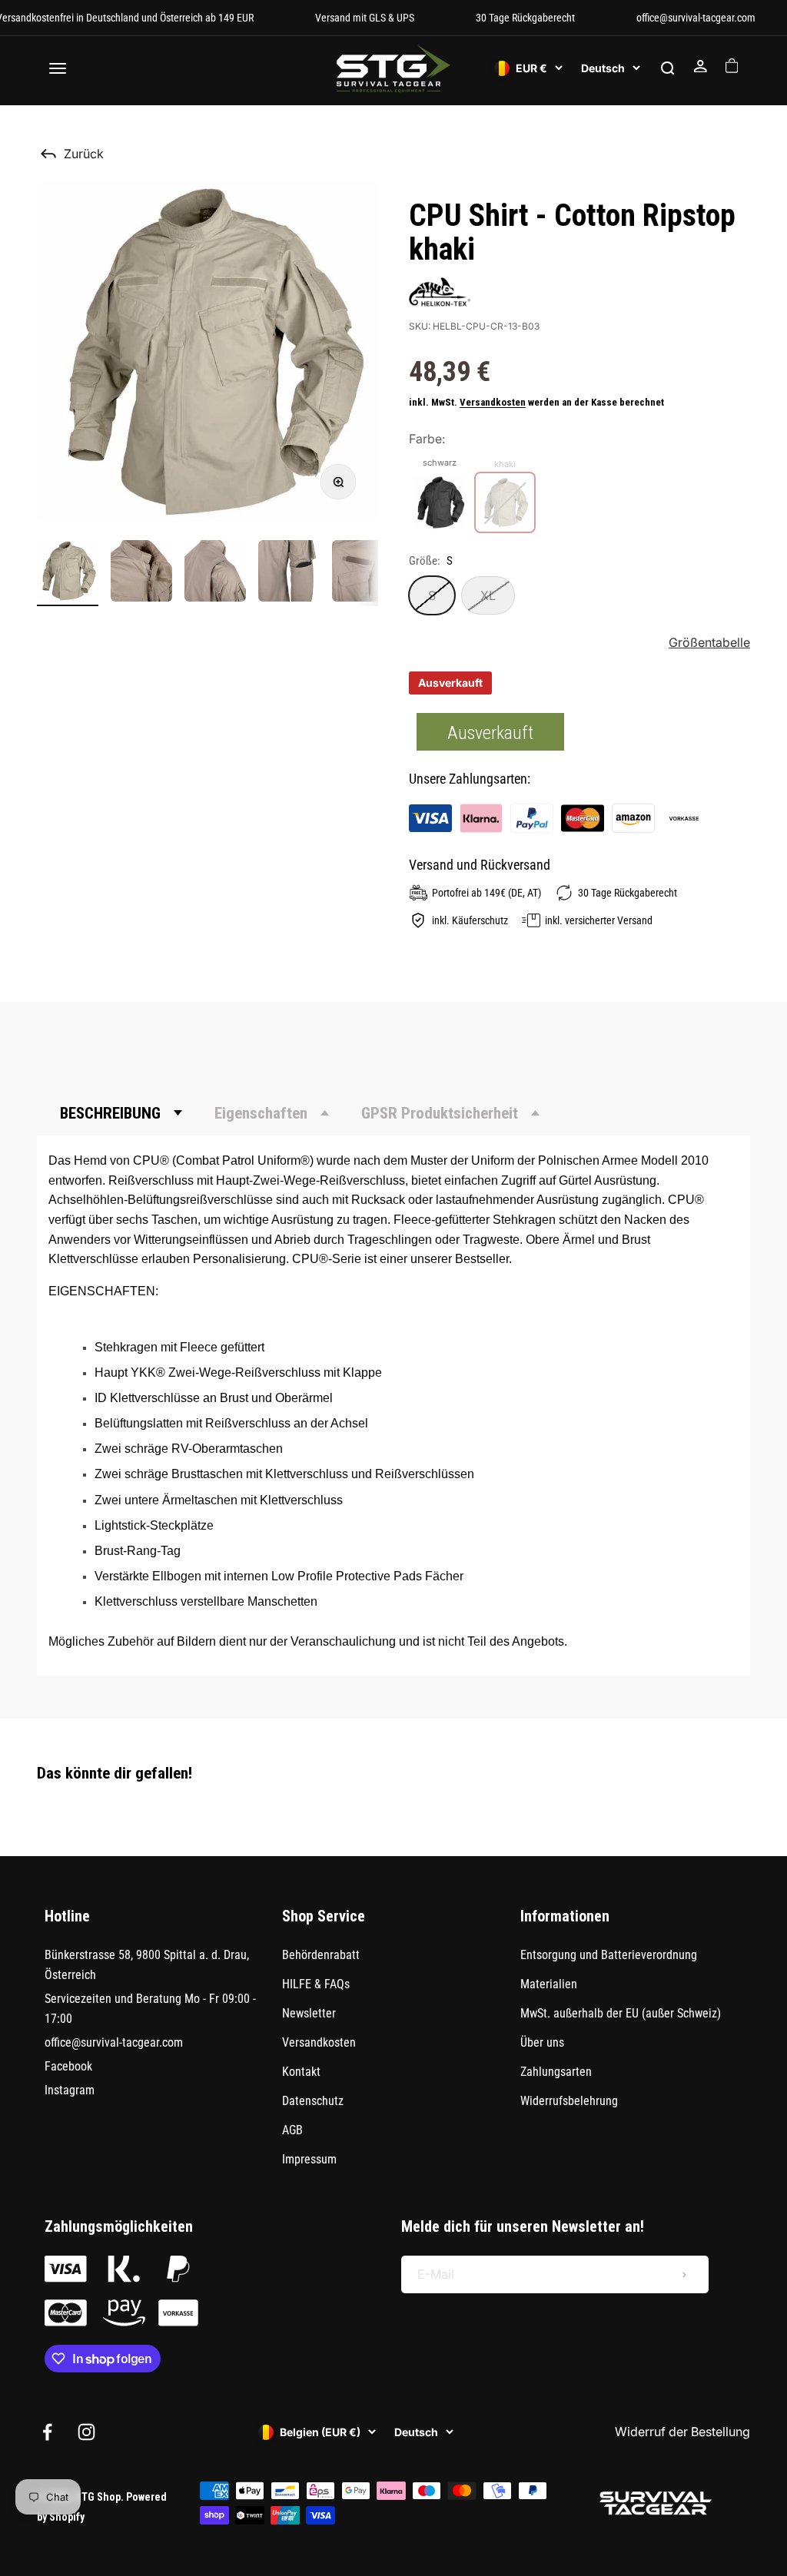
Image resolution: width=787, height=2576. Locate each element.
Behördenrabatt (321, 1955)
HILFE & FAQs (316, 1984)
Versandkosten (493, 402)
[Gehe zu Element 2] (141, 573)
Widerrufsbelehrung (569, 2101)
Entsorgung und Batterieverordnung (609, 1955)
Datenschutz (313, 2101)
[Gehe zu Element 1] (68, 573)
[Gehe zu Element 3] (215, 573)
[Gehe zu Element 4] (289, 573)
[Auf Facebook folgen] (47, 2432)
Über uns (542, 2042)
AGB (292, 2130)
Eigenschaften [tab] (261, 1113)
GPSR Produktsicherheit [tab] (440, 1113)
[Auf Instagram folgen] (86, 2432)
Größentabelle (709, 642)
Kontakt (301, 2072)
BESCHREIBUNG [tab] (110, 1113)
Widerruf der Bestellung (682, 2432)
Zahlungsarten (556, 2072)
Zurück (84, 154)
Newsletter (309, 2013)
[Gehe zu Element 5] (363, 573)
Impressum (309, 2159)
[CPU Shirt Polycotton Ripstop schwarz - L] (440, 502)
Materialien (549, 1984)
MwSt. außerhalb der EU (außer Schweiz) (621, 2013)
